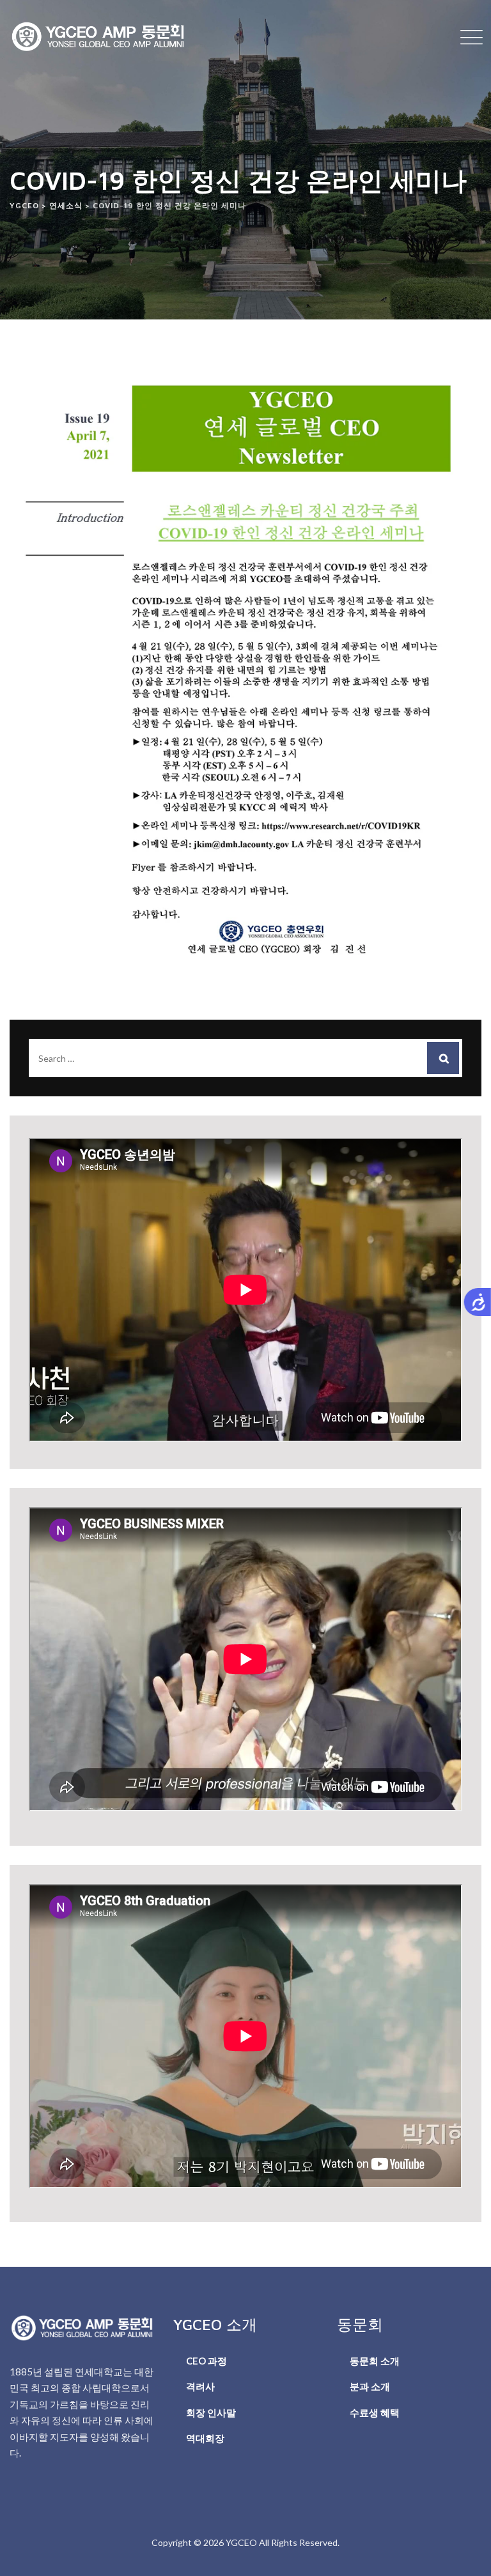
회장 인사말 (211, 2412)
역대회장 (205, 2438)
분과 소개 (370, 2386)
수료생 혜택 (375, 2412)
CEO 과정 (207, 2361)
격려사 (200, 2386)
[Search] (443, 1058)
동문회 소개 (375, 2361)
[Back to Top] (464, 2555)
